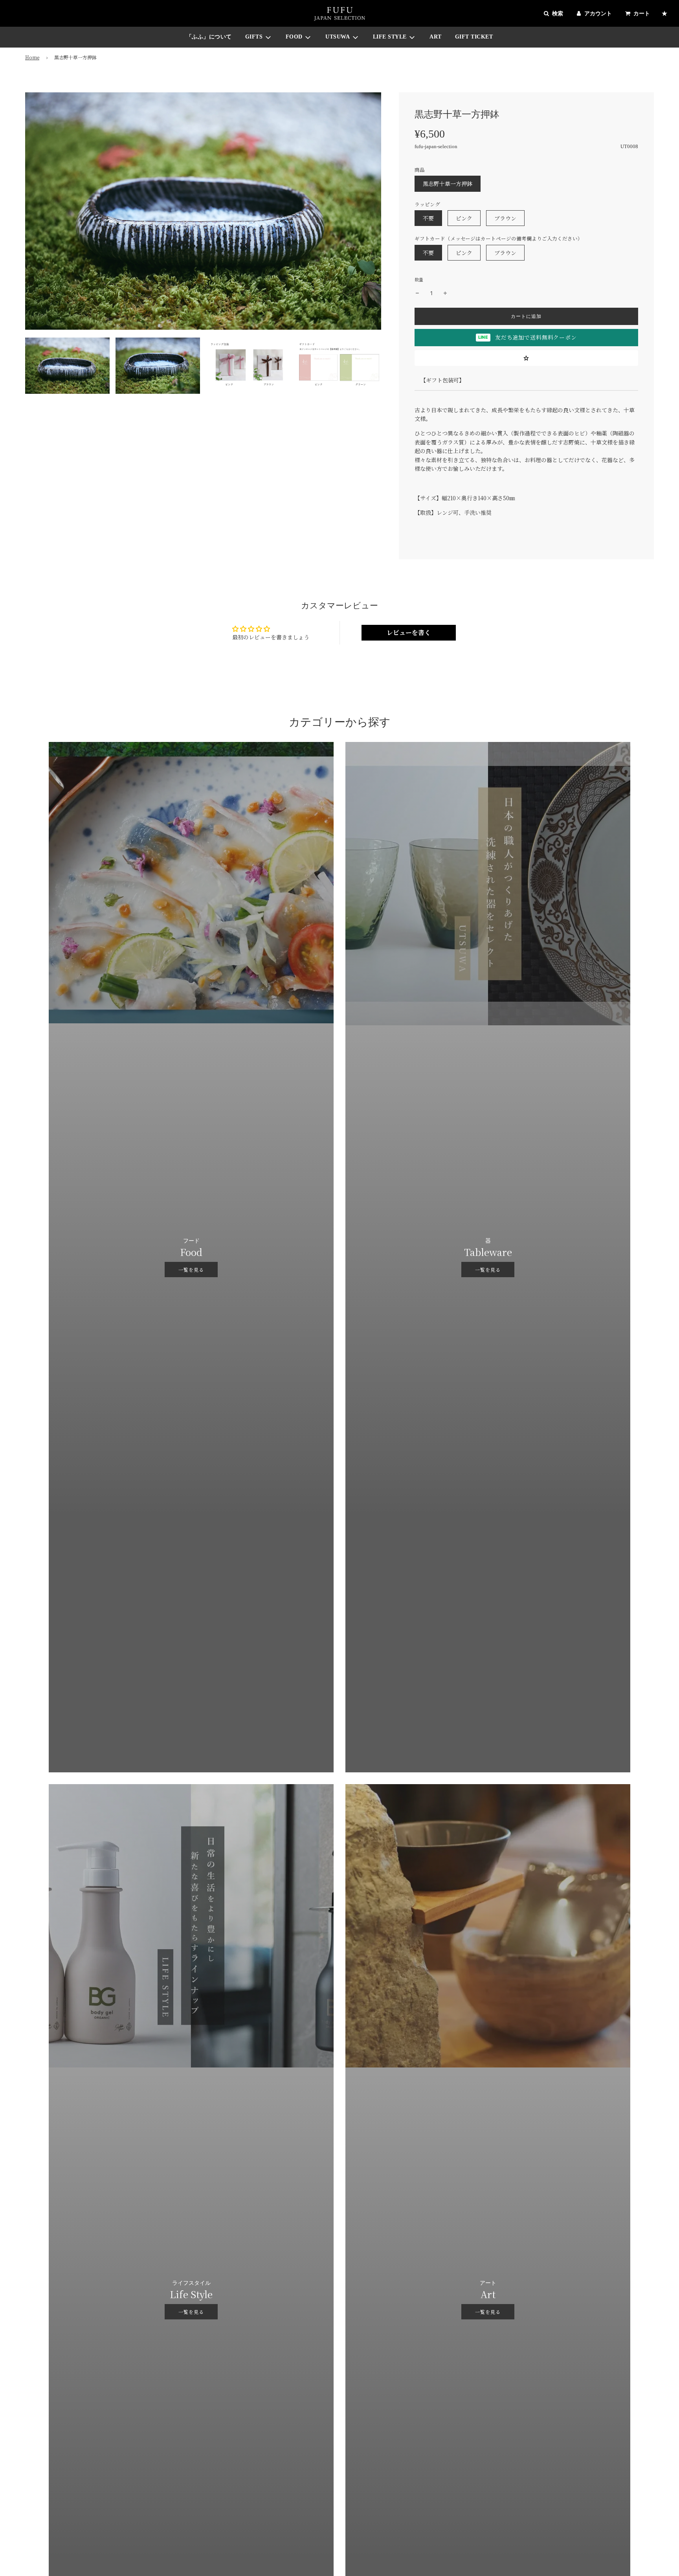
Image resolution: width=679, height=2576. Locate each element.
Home (32, 57)
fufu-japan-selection (436, 146)
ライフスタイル (191, 2283)
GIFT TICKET (474, 37)
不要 (428, 218)
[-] (417, 293)
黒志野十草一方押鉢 (448, 184)
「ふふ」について (209, 37)
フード (191, 1241)
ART (436, 37)
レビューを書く (409, 633)
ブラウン (505, 218)
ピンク (464, 218)
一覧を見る (191, 1270)
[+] (445, 293)
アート (488, 2283)
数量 (419, 279)
